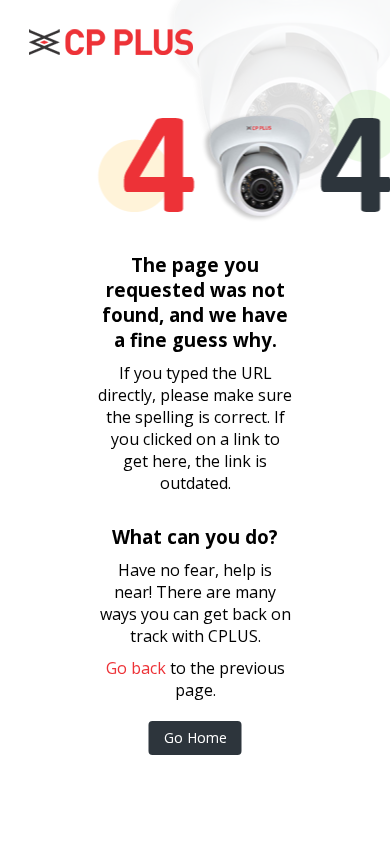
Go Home (195, 737)
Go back (136, 668)
